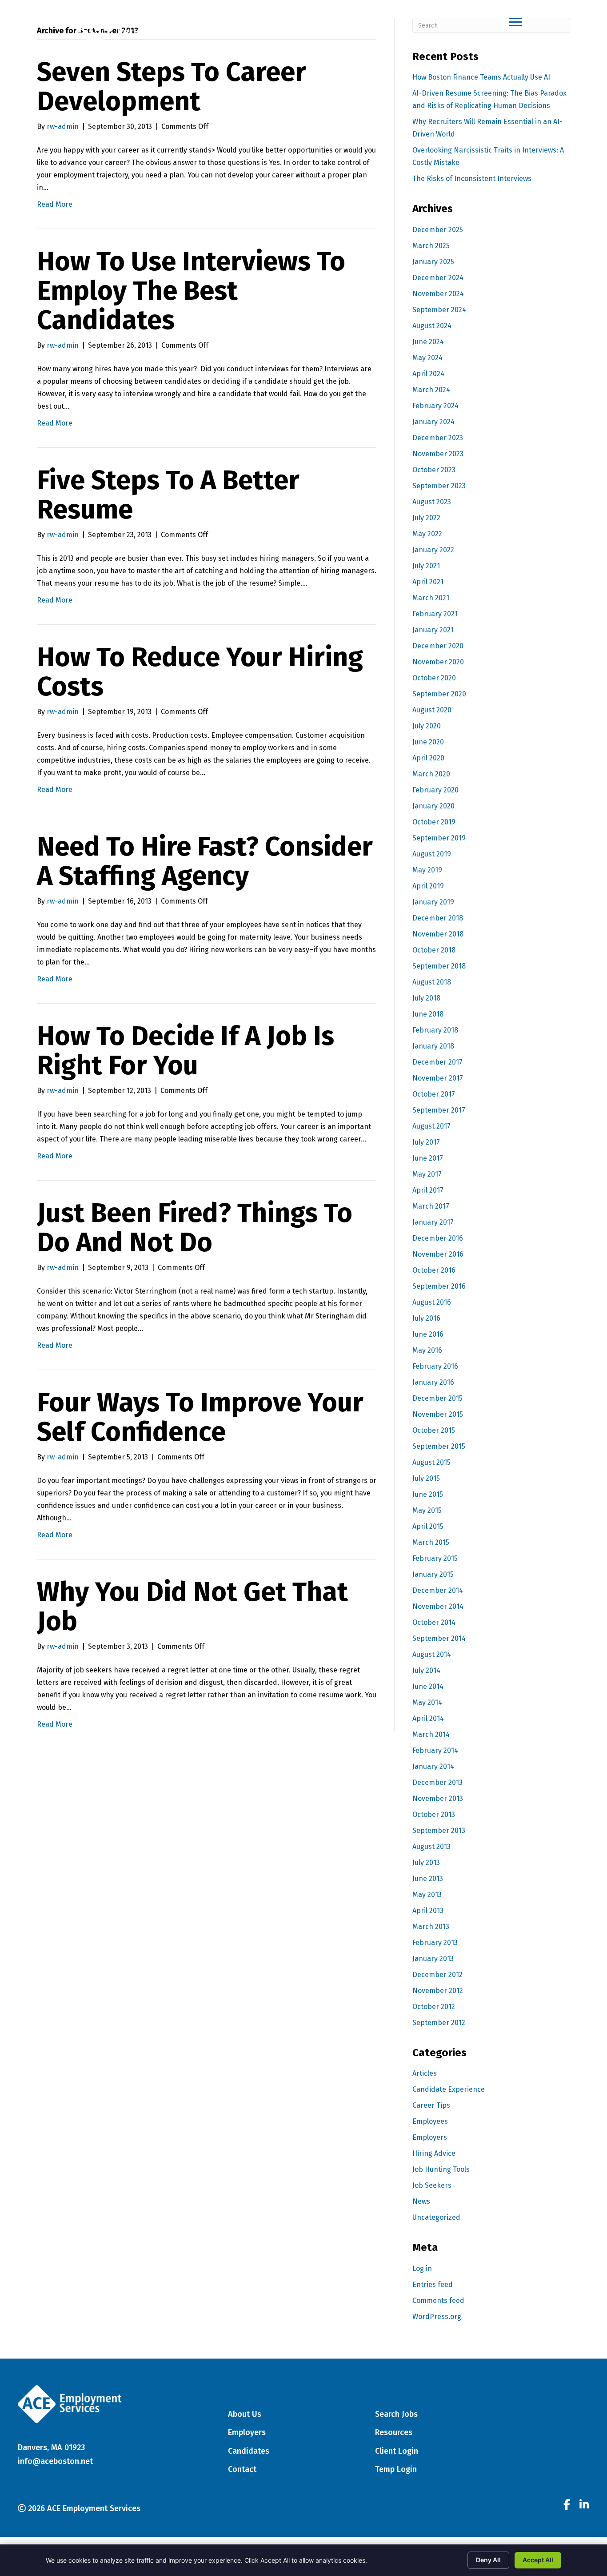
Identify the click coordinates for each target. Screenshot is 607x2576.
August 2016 (432, 1302)
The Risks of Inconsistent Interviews (472, 179)
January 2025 (433, 262)
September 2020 (439, 694)
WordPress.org (437, 2317)
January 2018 (433, 1046)
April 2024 (428, 374)
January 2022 (433, 550)
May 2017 (427, 1174)
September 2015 (439, 1446)
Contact (242, 2469)
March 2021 (431, 598)
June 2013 (428, 1879)
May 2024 (427, 358)
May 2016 (427, 1350)
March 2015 (431, 1542)
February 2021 (435, 614)
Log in (422, 2269)
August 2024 (432, 326)
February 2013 (435, 1943)
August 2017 (431, 1126)
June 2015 (428, 1494)
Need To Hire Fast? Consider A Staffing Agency (205, 861)
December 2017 (437, 1062)
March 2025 (431, 246)
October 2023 (434, 470)
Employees (430, 2121)
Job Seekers (432, 2185)
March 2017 (431, 1206)
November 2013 (438, 1798)
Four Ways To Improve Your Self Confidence (200, 1417)
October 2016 (434, 1270)
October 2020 (434, 678)
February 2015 (435, 1558)
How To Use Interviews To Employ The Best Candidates (191, 291)
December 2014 (438, 1590)
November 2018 (438, 934)
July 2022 (426, 518)
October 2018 (434, 950)
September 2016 (439, 1286)
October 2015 (434, 1430)
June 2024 (428, 342)
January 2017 (433, 1222)
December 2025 (438, 230)
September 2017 (439, 1110)
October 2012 (434, 2007)
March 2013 (431, 1927)
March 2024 (431, 390)
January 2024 (433, 422)
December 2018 (438, 918)
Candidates (249, 2451)
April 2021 (428, 582)
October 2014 (434, 1622)
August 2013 (431, 1847)
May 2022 (427, 534)
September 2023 (439, 486)
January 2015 (433, 1574)
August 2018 (432, 982)
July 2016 (426, 1318)
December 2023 (438, 438)
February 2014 (435, 1750)
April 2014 (428, 1718)
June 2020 (428, 742)
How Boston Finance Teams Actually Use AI (481, 77)
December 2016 (438, 1238)
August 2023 (432, 502)
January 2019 (433, 902)
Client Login (464, 15)
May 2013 (427, 1895)
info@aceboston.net (55, 2461)
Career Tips (431, 2105)
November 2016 (438, 1254)
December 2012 (437, 1975)
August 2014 (432, 1654)
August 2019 (432, 854)
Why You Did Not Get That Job (192, 1607)
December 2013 (437, 1782)
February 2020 (435, 790)
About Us (245, 2414)
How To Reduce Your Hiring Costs (200, 672)
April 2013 (428, 1911)
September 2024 (439, 310)
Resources (394, 2432)
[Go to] (567, 2506)
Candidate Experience (449, 2089)
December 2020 (438, 646)
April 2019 (428, 886)
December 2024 (438, 278)
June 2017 (428, 1158)
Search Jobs (396, 2414)
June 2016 (428, 1334)
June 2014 (428, 1686)
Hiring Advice (434, 2153)
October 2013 (434, 1814)
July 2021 (426, 566)
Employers (430, 2137)
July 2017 (426, 1142)
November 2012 (438, 1991)
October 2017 (434, 1094)
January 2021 (433, 630)
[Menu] (515, 22)
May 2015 (427, 1510)
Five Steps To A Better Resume (168, 495)
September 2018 (439, 966)
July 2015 (426, 1478)
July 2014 (426, 1670)
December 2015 (437, 1398)
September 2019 (439, 838)
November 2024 (438, 294)
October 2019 (434, 822)
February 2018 (435, 1030)
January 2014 (433, 1766)
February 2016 (435, 1366)
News (421, 2201)
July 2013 (426, 1863)
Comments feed (438, 2301)
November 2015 (438, 1414)
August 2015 (431, 1462)
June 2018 (428, 1014)
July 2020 (427, 726)
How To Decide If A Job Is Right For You (186, 1051)
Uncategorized (436, 2217)
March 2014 (431, 1734)
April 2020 (428, 758)
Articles (425, 2073)
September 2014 (439, 1638)
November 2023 (438, 454)
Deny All (488, 2560)
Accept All (538, 2560)
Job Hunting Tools (441, 2169)
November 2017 (438, 1078)
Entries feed (433, 2285)
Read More (55, 204)
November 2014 (438, 1606)
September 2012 (439, 2023)
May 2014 (427, 1702)
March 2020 (431, 774)
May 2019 (427, 870)
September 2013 (439, 1831)
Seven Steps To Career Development (172, 87)
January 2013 (433, 1959)
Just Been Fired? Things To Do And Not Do (195, 1228)
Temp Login (419, 15)
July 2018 (426, 998)
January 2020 (433, 806)
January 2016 (433, 1382)
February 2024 (435, 406)
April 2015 (428, 1526)
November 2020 (438, 662)
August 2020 (432, 710)
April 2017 (428, 1190)
